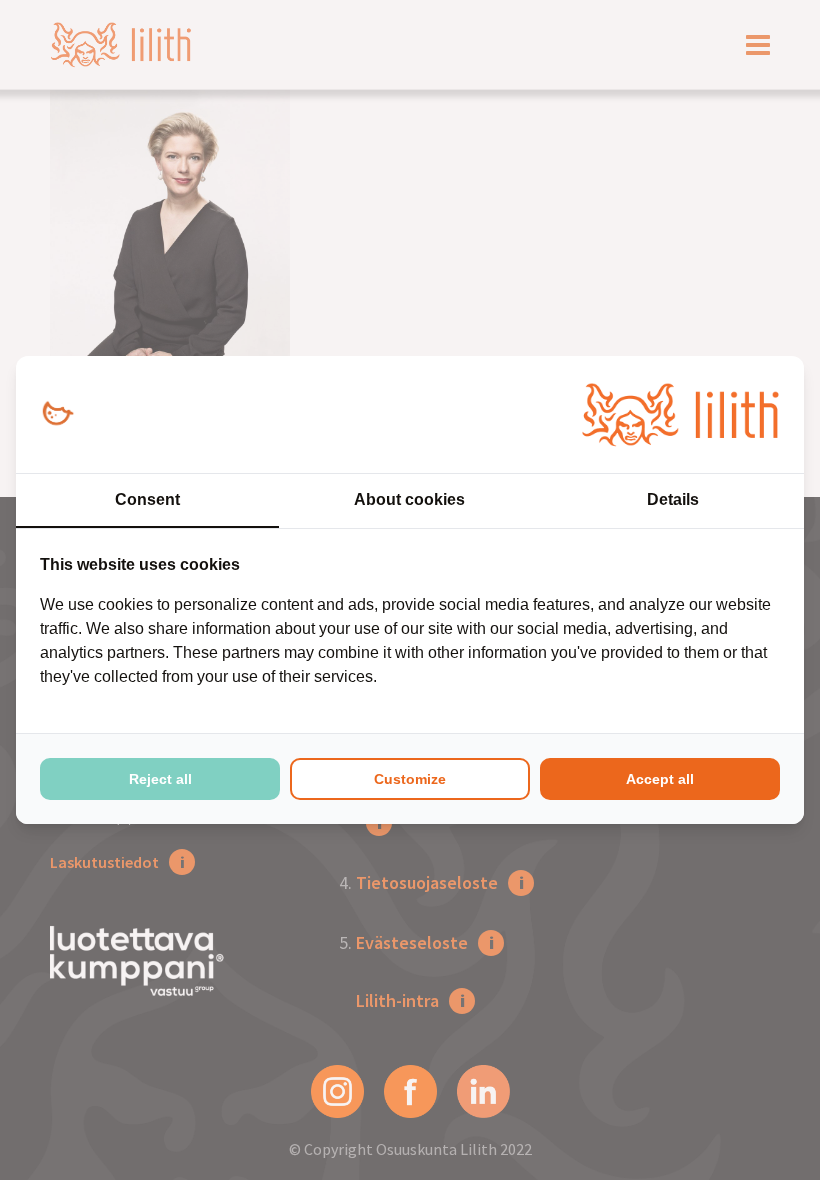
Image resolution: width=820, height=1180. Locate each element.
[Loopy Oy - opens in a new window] (57, 414)
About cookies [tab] (409, 499)
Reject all (160, 779)
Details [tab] (673, 499)
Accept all (660, 779)
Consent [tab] (147, 499)
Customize (410, 779)
